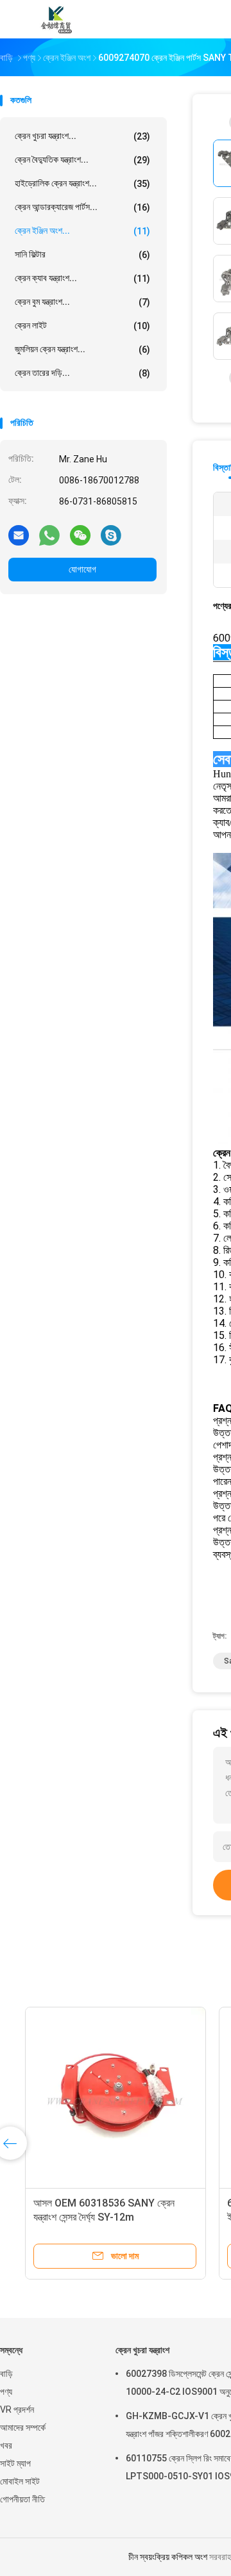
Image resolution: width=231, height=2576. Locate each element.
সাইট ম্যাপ (15, 2463)
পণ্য (6, 2392)
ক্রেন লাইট (82, 326)
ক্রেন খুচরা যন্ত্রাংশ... (82, 136)
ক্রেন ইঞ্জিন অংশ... (82, 231)
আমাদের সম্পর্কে (23, 2427)
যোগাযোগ (82, 569)
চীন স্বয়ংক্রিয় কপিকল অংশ (168, 2557)
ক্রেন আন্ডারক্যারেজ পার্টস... (82, 207)
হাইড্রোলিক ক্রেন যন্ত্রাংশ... (82, 183)
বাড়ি (6, 2374)
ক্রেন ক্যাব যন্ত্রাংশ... (82, 278)
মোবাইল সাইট (20, 2481)
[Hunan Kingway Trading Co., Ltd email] (19, 535)
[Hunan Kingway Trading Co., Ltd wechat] (80, 535)
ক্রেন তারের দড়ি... (82, 373)
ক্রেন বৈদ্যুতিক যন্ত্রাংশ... (82, 160)
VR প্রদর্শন (17, 2410)
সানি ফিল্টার (82, 255)
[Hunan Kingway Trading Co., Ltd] (56, 19)
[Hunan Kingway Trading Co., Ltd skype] (111, 535)
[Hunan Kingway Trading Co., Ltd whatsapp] (49, 535)
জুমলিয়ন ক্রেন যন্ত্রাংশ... (82, 349)
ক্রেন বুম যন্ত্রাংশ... (82, 302)
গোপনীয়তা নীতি (22, 2499)
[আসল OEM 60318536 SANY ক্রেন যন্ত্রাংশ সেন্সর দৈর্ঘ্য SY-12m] (100, 2097)
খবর (6, 2445)
